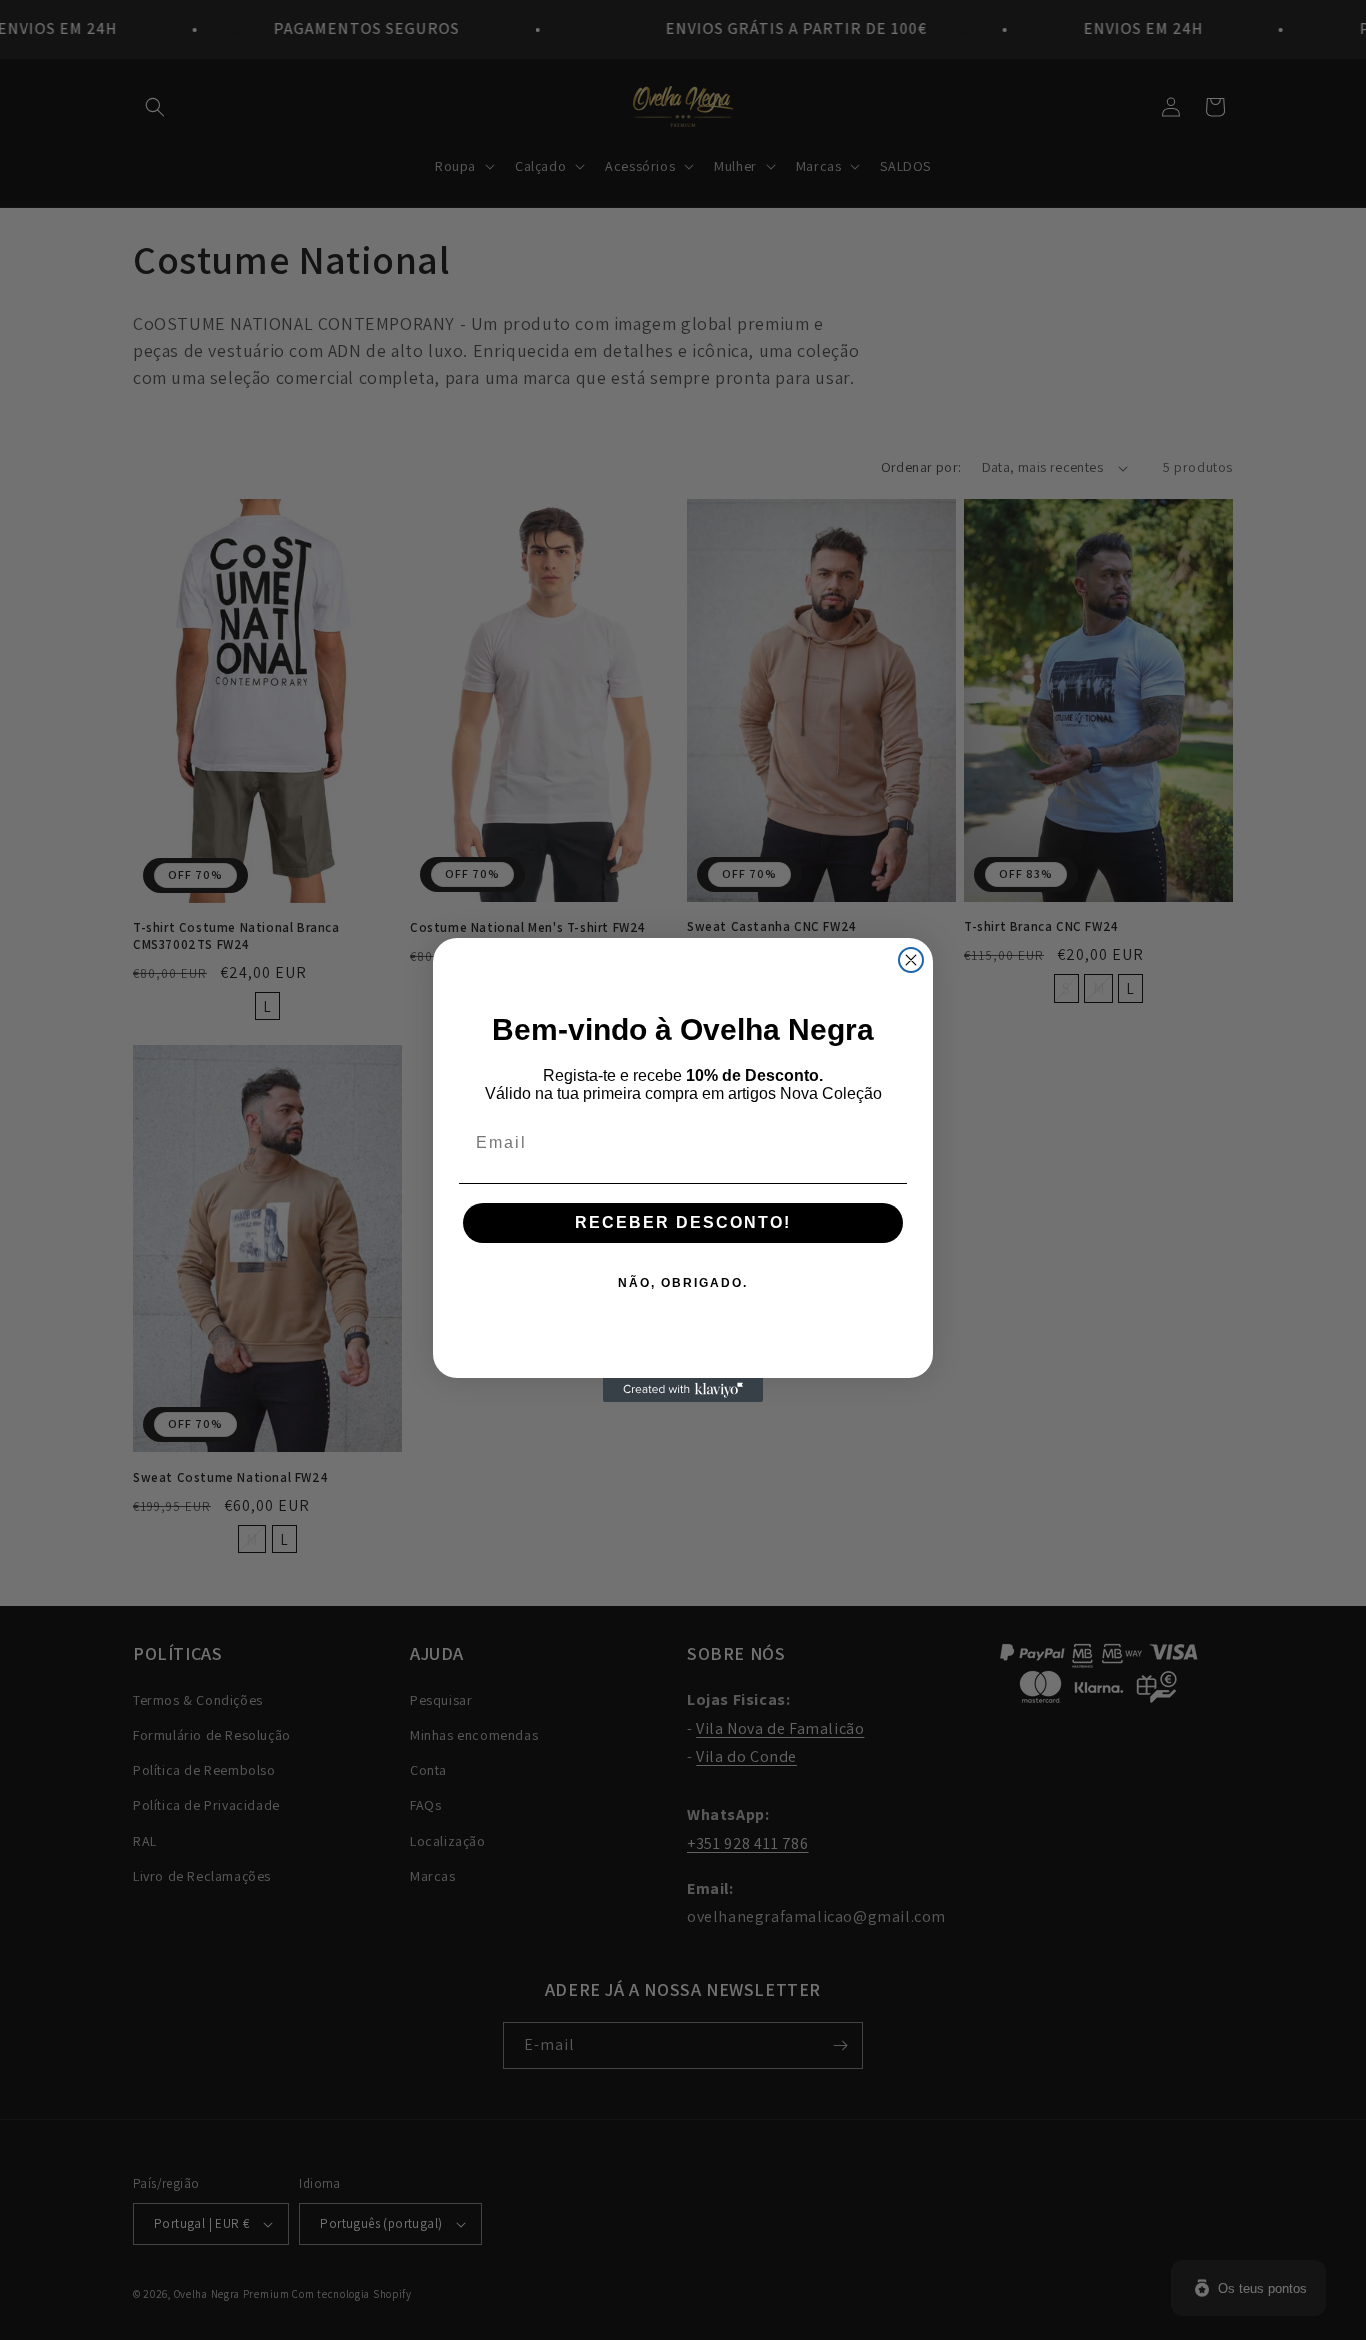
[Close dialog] (911, 960)
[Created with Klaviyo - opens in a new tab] (683, 1390)
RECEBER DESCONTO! (683, 1222)
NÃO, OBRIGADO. (683, 1283)
